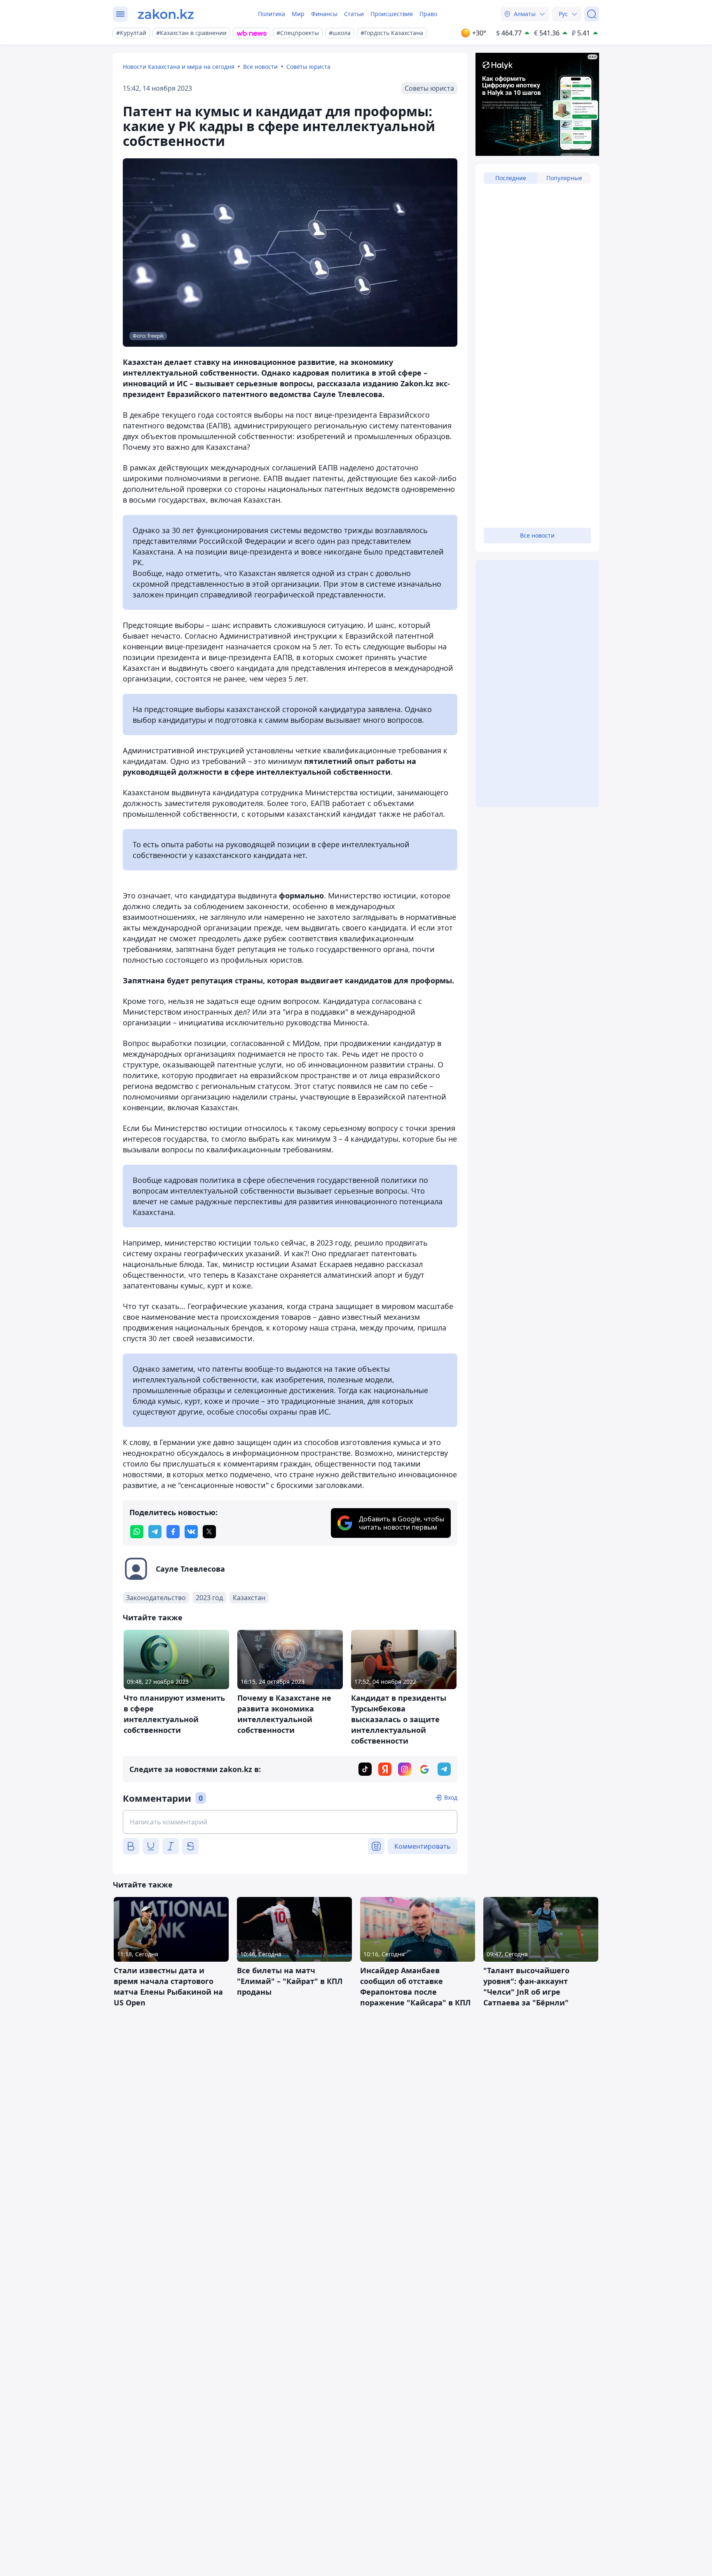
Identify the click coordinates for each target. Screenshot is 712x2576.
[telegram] (155, 1532)
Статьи (354, 14)
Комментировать (423, 1846)
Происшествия (392, 14)
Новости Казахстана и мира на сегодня (179, 67)
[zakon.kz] (166, 14)
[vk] (191, 1532)
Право (428, 14)
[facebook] (173, 1532)
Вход (451, 1797)
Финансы (324, 14)
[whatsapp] (137, 1532)
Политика (272, 14)
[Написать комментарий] (290, 1822)
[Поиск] (592, 14)
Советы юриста (308, 67)
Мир (298, 14)
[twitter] (209, 1532)
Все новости (260, 67)
